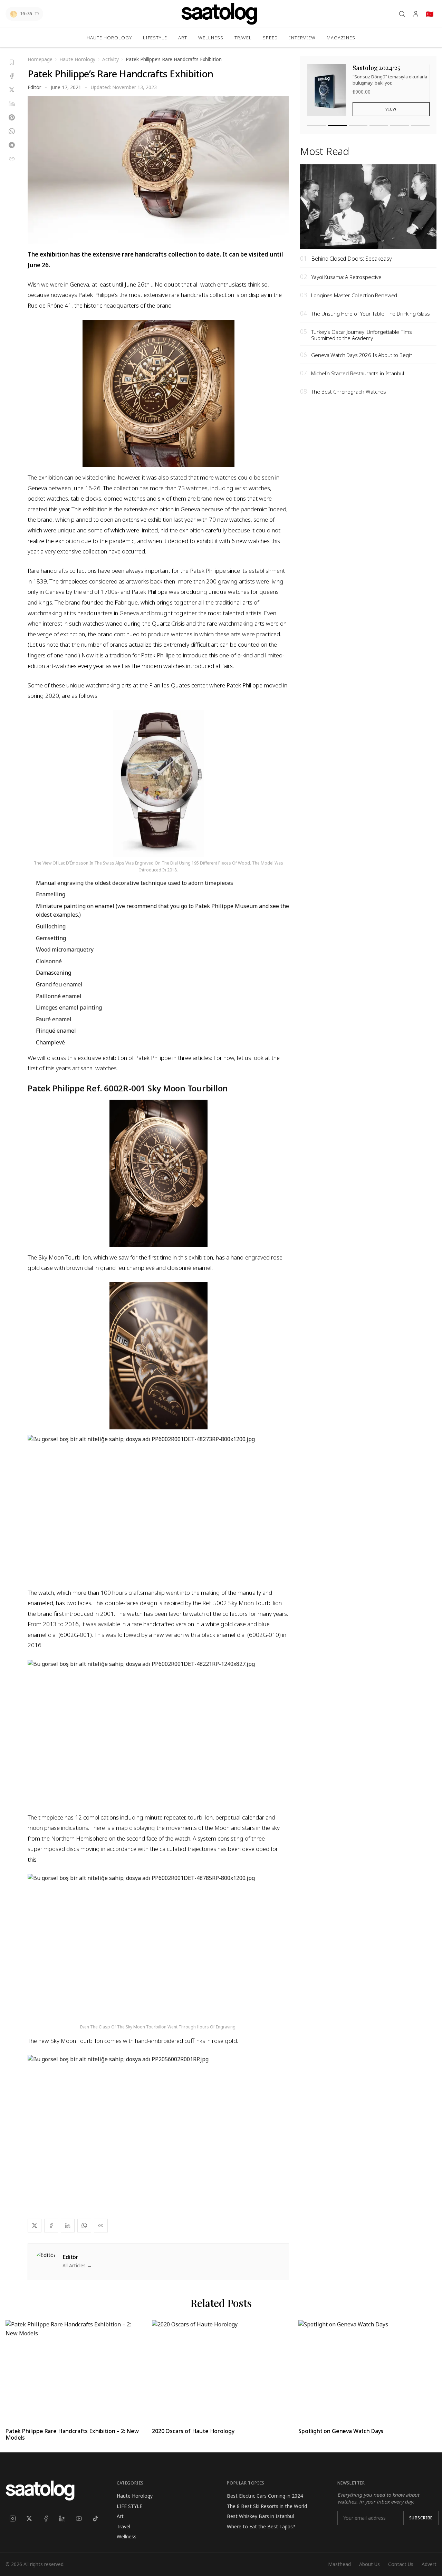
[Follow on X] (29, 2518)
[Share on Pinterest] (12, 117)
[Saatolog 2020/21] (420, 126)
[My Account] (416, 14)
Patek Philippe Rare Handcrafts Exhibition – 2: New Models (72, 2434)
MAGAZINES (341, 38)
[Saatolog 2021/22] (400, 126)
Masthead (339, 2564)
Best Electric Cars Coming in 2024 (265, 2496)
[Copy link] (12, 159)
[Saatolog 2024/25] (337, 126)
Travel (123, 2526)
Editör (34, 87)
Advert (429, 2564)
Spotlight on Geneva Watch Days (341, 2431)
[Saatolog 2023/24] (358, 126)
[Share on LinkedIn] (12, 104)
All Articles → (77, 2265)
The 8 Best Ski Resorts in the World (267, 2506)
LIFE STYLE (129, 2506)
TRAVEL (243, 38)
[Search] (402, 14)
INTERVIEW (302, 38)
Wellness (211, 38)
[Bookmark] (12, 62)
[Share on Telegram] (12, 145)
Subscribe (421, 2518)
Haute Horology (109, 38)
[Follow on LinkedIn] (62, 2518)
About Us (369, 2564)
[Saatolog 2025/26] (316, 126)
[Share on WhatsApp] (12, 131)
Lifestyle (155, 38)
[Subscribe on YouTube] (79, 2518)
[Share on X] (12, 90)
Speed (270, 38)
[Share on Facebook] (12, 76)
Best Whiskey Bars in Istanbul (260, 2516)
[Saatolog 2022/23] (379, 126)
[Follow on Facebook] (46, 2518)
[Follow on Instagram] (12, 2518)
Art (183, 38)
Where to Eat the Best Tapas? (261, 2526)
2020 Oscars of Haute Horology (193, 2431)
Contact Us (401, 2564)
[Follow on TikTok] (95, 2518)
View (391, 109)
